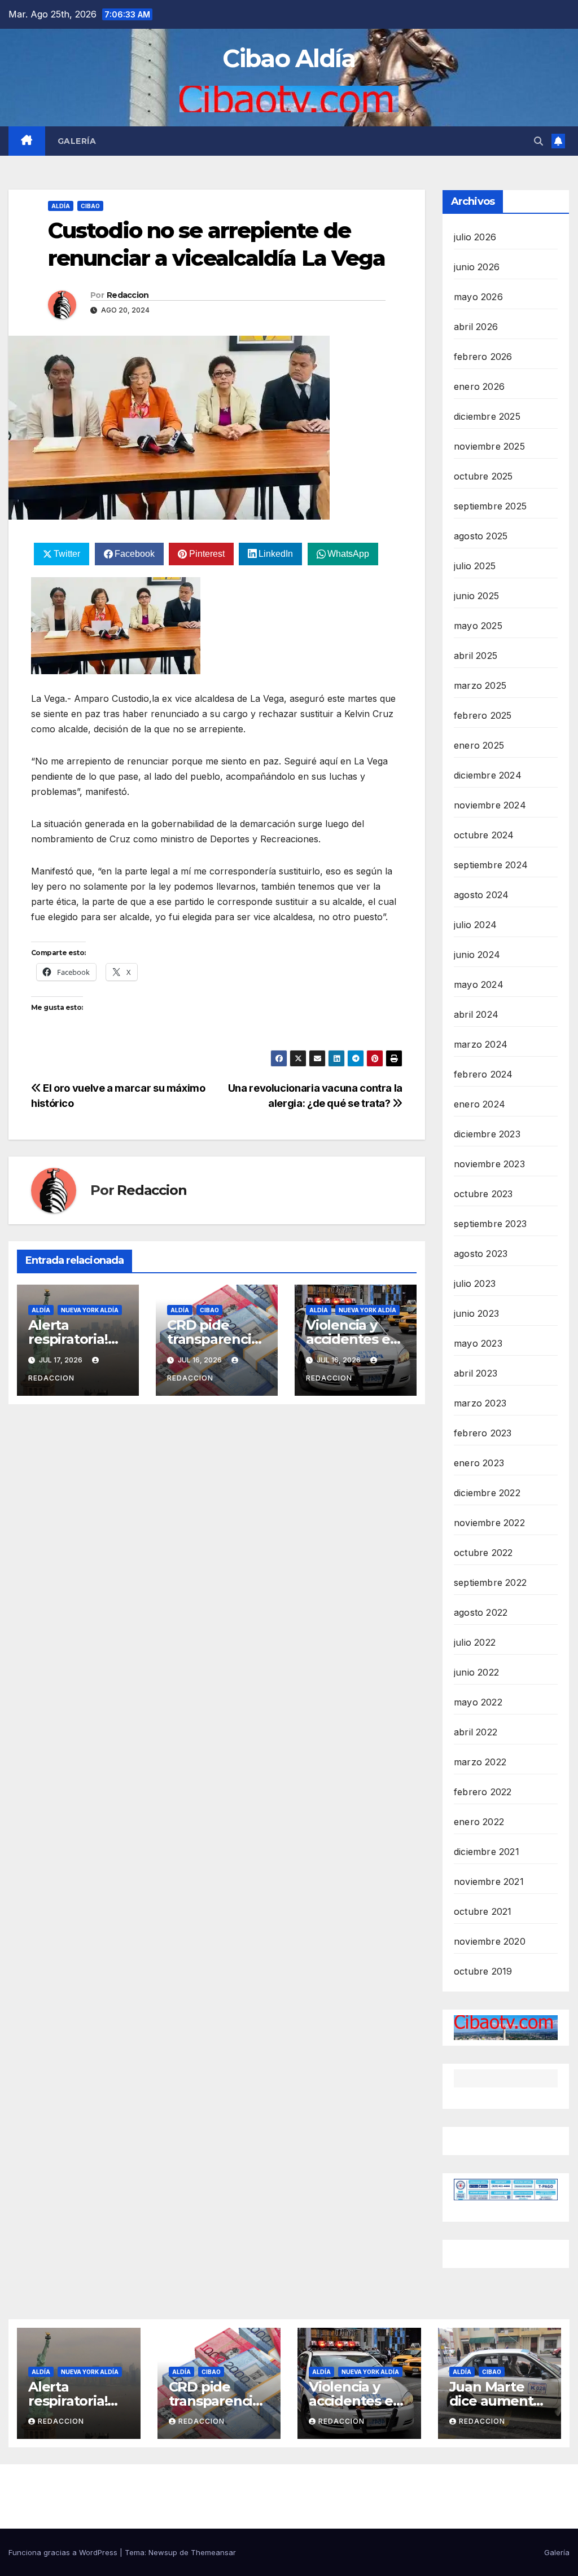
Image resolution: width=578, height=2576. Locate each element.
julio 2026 (475, 237)
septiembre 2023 (490, 1224)
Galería (77, 141)
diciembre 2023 (487, 1134)
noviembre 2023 (489, 1164)
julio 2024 (475, 925)
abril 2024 (476, 1014)
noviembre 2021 (489, 1882)
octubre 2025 (483, 476)
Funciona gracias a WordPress (64, 2552)
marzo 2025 (480, 685)
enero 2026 (479, 386)
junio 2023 (476, 1313)
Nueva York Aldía (90, 1310)
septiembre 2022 (490, 1582)
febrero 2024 (483, 1074)
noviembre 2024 (490, 805)
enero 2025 (479, 745)
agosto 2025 (481, 536)
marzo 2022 (480, 1762)
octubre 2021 (483, 1911)
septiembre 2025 (490, 506)
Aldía (61, 206)
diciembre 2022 (487, 1493)
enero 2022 (479, 1822)
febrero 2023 (483, 1433)
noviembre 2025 (489, 446)
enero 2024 (480, 1104)
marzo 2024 (481, 1044)
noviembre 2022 (489, 1523)
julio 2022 (475, 1642)
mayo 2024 (479, 984)
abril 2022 (476, 1732)
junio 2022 (476, 1672)
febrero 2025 (483, 715)
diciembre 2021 (487, 1852)
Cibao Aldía (289, 58)
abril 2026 (476, 327)
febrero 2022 (483, 1792)
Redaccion (128, 295)
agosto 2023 (481, 1254)
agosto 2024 (481, 895)
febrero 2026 (483, 357)
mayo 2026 (478, 297)
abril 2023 (476, 1373)
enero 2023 (479, 1463)
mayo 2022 (478, 1702)
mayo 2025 (478, 626)
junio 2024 (477, 955)
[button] (538, 141)
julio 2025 (475, 566)
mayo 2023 (478, 1343)
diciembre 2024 (488, 775)
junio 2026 (477, 267)
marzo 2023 (480, 1403)
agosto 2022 (481, 1612)
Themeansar (213, 2552)
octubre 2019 (483, 1971)
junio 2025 (476, 596)
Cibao (90, 206)
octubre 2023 (483, 1194)
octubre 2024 (484, 835)
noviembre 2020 (490, 1941)
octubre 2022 (483, 1553)
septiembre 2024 (491, 865)
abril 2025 (476, 656)
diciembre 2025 (487, 416)
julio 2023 (475, 1283)
